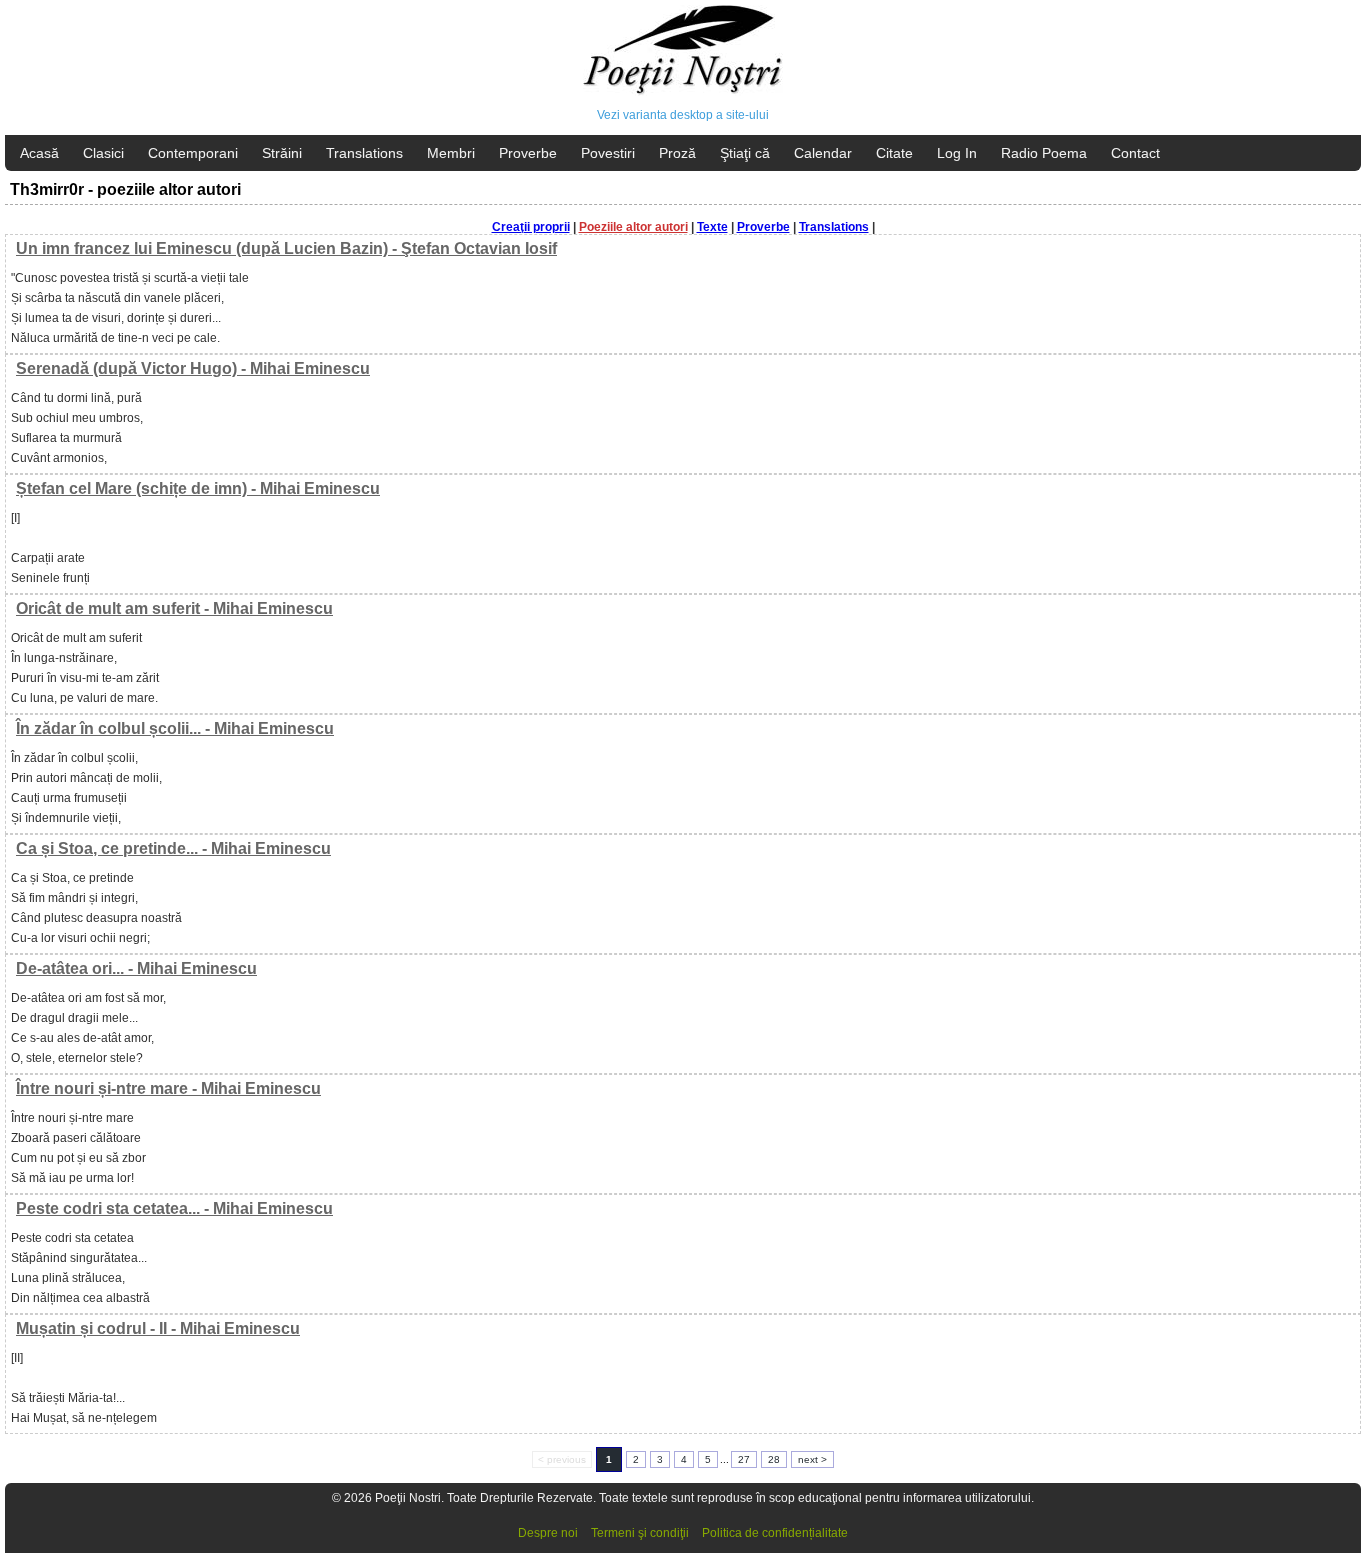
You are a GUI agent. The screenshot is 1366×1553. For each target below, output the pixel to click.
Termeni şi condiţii (640, 1533)
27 (744, 1459)
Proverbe (528, 153)
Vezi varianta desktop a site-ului (683, 115)
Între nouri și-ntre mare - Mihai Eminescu (168, 1088)
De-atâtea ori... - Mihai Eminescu (136, 968)
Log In (957, 153)
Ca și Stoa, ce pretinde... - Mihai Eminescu (173, 848)
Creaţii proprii (531, 227)
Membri (451, 153)
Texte (712, 227)
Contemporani (193, 153)
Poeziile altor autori (633, 227)
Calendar (823, 153)
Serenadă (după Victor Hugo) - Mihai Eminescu (193, 368)
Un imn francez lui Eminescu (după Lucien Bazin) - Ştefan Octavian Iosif (286, 248)
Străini (282, 153)
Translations (364, 153)
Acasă (39, 153)
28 (774, 1459)
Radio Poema (1044, 153)
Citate (894, 153)
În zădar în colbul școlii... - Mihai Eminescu (175, 728)
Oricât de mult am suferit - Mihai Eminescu (174, 608)
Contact (1135, 153)
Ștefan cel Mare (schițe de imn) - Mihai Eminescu (198, 488)
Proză (677, 153)
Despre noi (548, 1533)
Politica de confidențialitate (775, 1533)
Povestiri (608, 153)
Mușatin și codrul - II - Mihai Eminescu (158, 1328)
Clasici (103, 153)
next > (812, 1459)
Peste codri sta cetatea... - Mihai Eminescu (174, 1208)
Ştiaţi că (745, 153)
